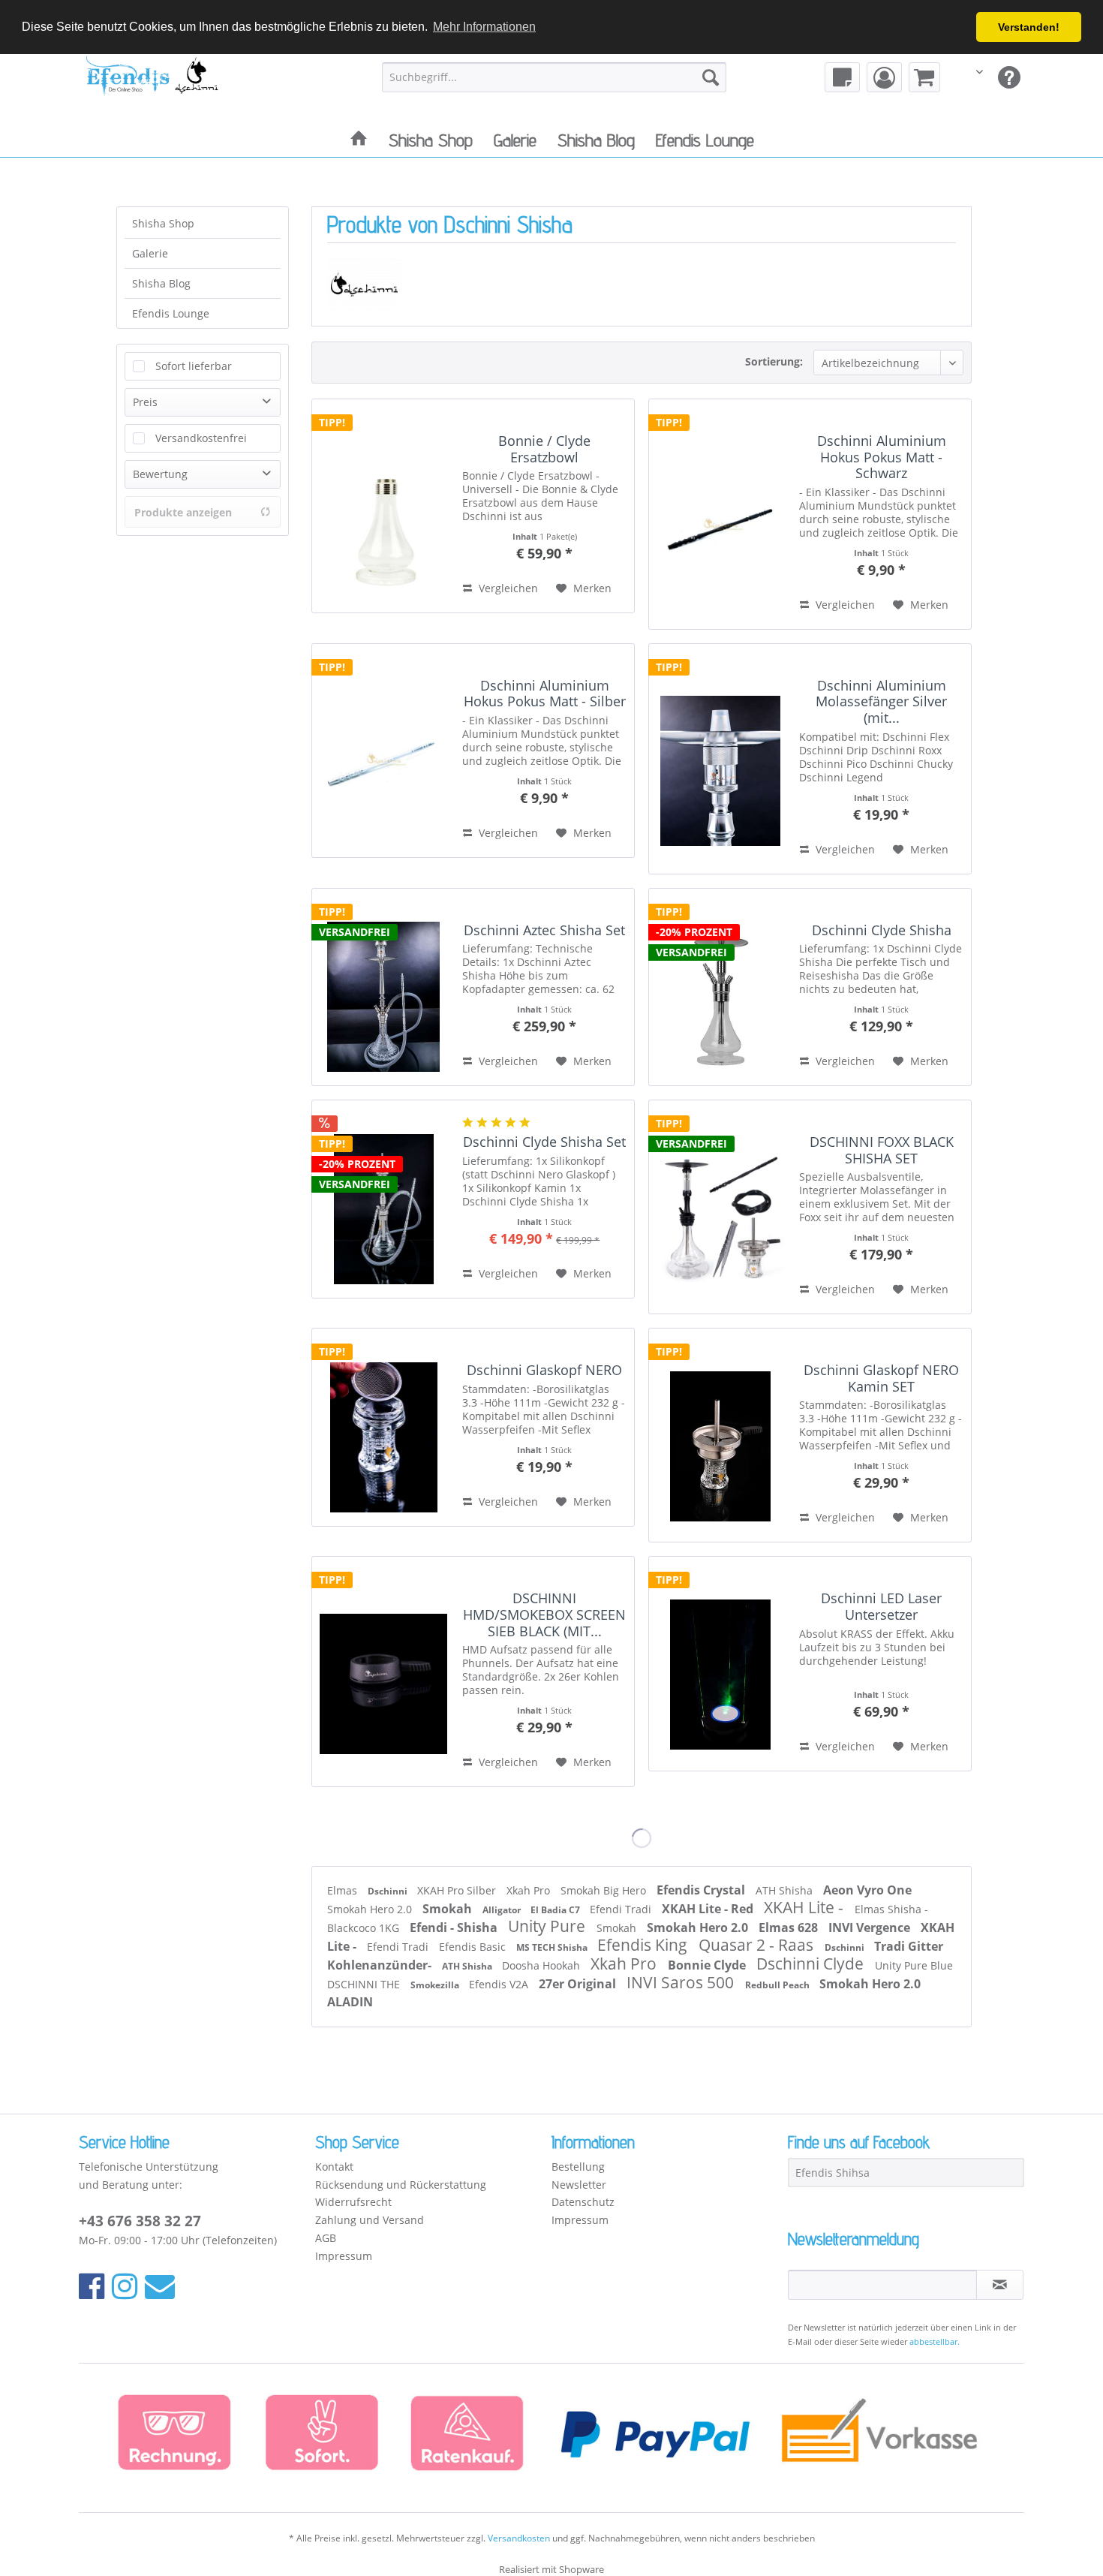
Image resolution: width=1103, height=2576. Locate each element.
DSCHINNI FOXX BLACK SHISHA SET (882, 1150)
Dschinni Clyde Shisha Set (544, 1142)
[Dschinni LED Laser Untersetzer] (720, 1663)
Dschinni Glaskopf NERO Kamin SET (881, 1378)
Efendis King (644, 1945)
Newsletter (579, 2185)
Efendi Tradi (622, 1909)
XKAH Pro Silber (458, 1890)
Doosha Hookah (542, 1965)
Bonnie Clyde (708, 1965)
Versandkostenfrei (201, 438)
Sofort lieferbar (194, 366)
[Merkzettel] (842, 77)
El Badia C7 (556, 1910)
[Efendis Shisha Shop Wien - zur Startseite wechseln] (153, 86)
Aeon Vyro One (867, 1890)
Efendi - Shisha (455, 1927)
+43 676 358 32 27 (140, 2221)
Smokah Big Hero (605, 1890)
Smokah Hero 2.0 (371, 1909)
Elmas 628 (790, 1927)
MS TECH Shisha (553, 1947)
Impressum (344, 2256)
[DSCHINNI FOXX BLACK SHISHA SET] (720, 1207)
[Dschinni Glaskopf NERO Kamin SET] (720, 1435)
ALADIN (350, 2002)
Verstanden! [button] (1029, 27)
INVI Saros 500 (682, 1982)
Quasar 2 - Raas (758, 1945)
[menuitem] (554, 77)
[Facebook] (92, 2285)
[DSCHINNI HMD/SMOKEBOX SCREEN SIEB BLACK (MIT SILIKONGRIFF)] (383, 1672)
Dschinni (389, 1891)
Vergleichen (507, 588)
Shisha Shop (163, 223)
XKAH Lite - (805, 1907)
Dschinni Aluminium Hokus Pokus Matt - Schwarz (882, 457)
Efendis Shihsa (833, 2173)
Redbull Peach (778, 1985)
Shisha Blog (161, 283)
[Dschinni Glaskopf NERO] (383, 1427)
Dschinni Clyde (812, 1964)
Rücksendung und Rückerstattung (401, 2185)
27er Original (579, 1984)
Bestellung (578, 2167)
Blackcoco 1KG (365, 1928)
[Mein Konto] (884, 77)
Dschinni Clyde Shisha (882, 931)
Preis (145, 402)
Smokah (449, 1909)
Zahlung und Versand (370, 2220)
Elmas (344, 1890)
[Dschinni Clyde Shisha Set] (383, 1199)
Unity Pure (548, 1926)
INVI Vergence (871, 1927)
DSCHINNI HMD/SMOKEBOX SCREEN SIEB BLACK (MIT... (544, 1615)
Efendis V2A (500, 1984)
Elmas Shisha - (891, 1909)
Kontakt (334, 2167)
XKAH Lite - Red (709, 1909)
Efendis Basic (474, 1947)
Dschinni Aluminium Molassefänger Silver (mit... (881, 702)
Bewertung (160, 474)
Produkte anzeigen (183, 512)
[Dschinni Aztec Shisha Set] (383, 987)
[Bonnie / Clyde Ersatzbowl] (383, 506)
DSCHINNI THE (365, 1984)
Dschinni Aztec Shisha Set (544, 931)
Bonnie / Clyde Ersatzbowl (544, 449)
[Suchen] (711, 77)
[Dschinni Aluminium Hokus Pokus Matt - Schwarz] (720, 514)
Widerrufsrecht (353, 2202)
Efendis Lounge (171, 313)
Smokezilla (436, 1985)
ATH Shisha (786, 1890)
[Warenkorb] (924, 77)
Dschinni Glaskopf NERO (544, 1371)
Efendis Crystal (702, 1890)
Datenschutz (583, 2202)
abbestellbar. (935, 2341)
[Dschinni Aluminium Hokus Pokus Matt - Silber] (383, 751)
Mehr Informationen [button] (484, 27)
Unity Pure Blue (914, 1965)
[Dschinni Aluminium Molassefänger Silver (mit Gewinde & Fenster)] (720, 759)
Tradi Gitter (909, 1946)
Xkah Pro (530, 1890)
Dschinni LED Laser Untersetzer (881, 1607)
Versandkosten (519, 2538)
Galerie (150, 253)
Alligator (503, 1910)
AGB (326, 2238)
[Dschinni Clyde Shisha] (720, 987)
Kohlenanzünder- (381, 1965)
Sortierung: (774, 361)
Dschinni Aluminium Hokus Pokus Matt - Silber (545, 694)
